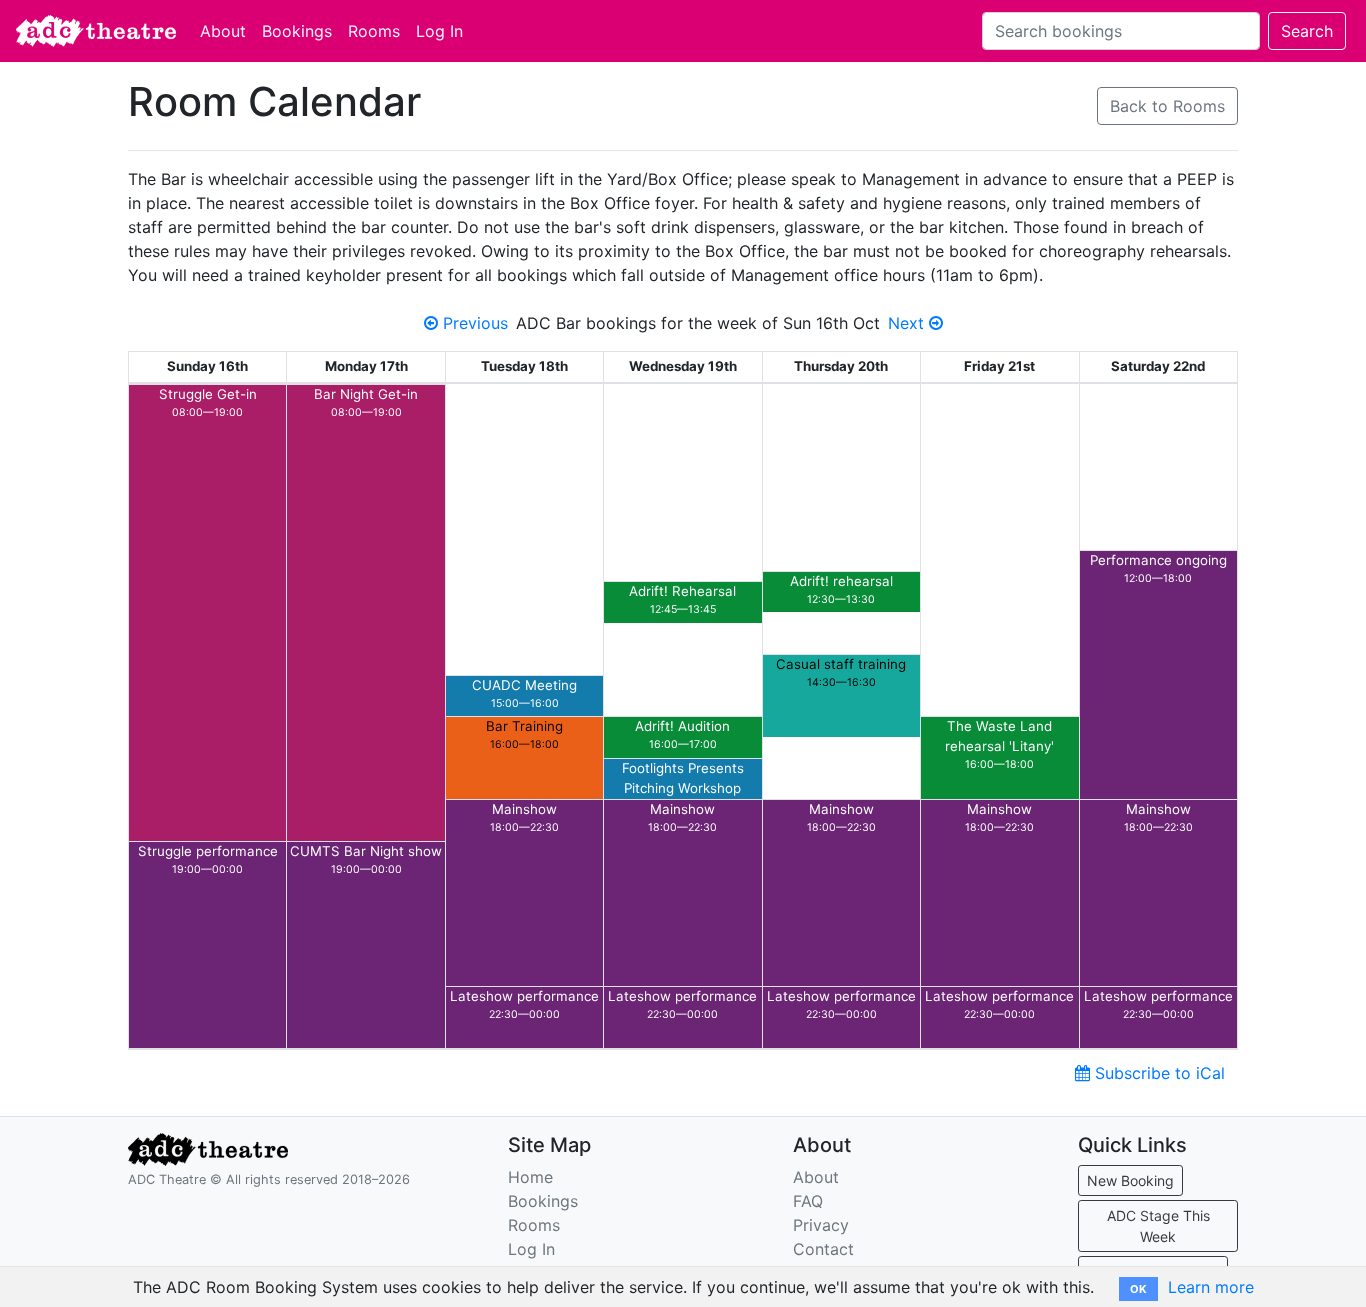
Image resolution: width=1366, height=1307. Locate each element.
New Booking (1130, 1180)
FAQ (808, 1201)
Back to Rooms (1167, 106)
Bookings (297, 31)
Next (908, 323)
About (223, 31)
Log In (439, 31)
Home (530, 1177)
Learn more (1211, 1287)
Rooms (374, 31)
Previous (473, 323)
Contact (823, 1249)
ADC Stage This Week (1158, 1226)
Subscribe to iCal (1157, 1073)
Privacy (821, 1225)
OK (1138, 1289)
